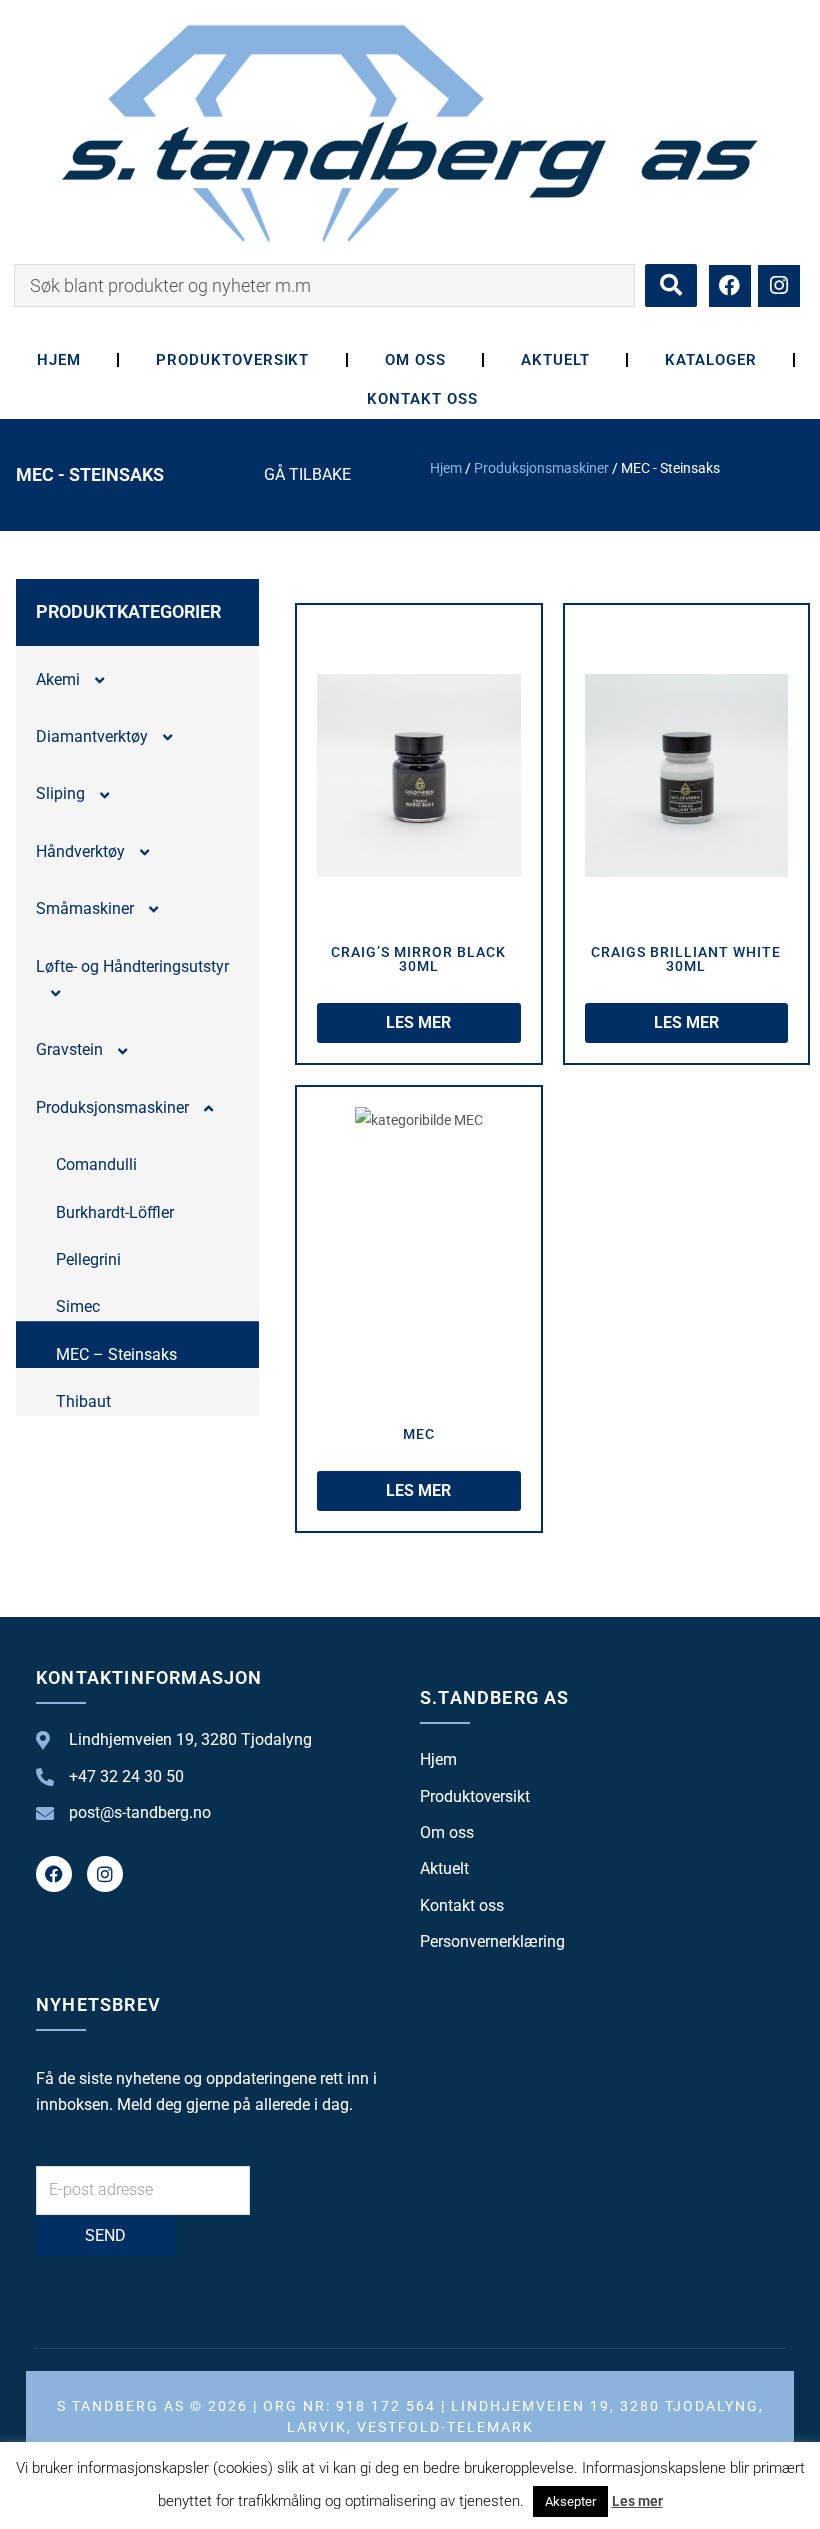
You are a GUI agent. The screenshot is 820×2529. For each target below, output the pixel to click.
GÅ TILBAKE (307, 474)
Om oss (415, 360)
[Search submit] (671, 285)
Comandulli (96, 1164)
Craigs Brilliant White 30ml (686, 959)
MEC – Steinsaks (116, 1354)
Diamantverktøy (92, 736)
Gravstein (69, 1049)
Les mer (637, 2501)
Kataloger (711, 360)
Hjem (59, 360)
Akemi (58, 679)
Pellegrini (88, 1259)
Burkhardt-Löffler (115, 1212)
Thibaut (83, 1401)
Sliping (60, 793)
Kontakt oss (422, 399)
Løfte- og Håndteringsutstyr (132, 966)
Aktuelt (555, 360)
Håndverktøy (80, 851)
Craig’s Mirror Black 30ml (418, 959)
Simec (78, 1306)
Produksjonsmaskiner (541, 468)
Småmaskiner (85, 908)
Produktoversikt (232, 360)
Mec (419, 1434)
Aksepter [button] (570, 2501)
